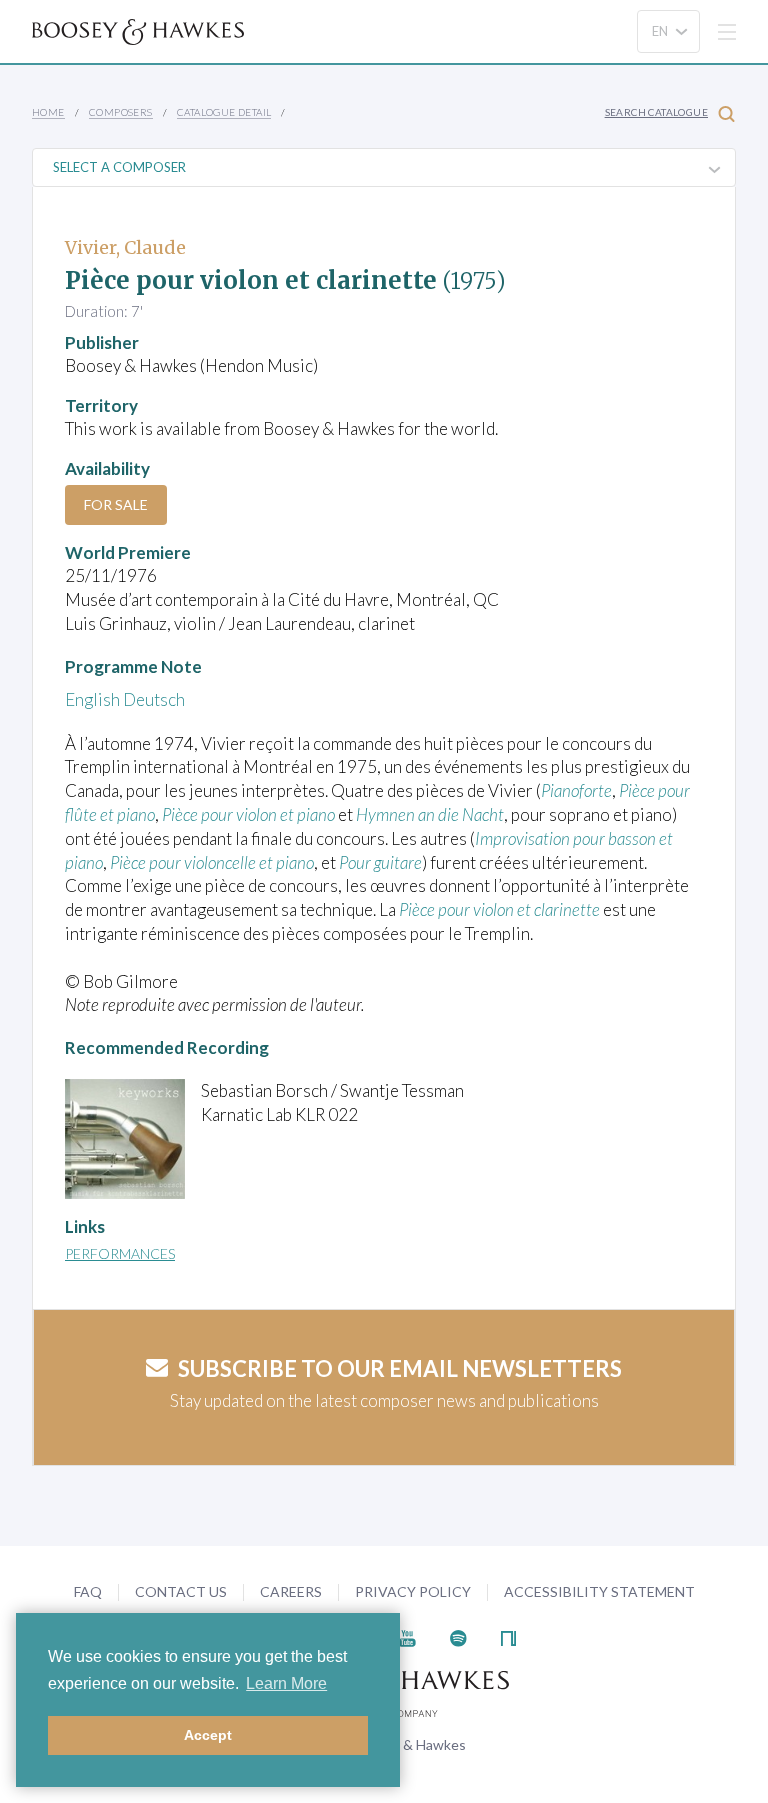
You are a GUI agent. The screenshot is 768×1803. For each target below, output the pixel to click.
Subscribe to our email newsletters (400, 1368)
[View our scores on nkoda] (508, 1636)
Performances (120, 1253)
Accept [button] (208, 1735)
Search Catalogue (656, 112)
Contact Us (181, 1591)
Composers (121, 112)
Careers (291, 1591)
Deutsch (154, 699)
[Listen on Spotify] (458, 1636)
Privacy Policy (413, 1591)
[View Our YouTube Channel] (407, 1636)
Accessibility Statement (599, 1591)
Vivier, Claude (125, 247)
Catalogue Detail (224, 112)
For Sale (116, 504)
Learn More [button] (286, 1683)
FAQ (88, 1591)
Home (48, 112)
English (92, 699)
